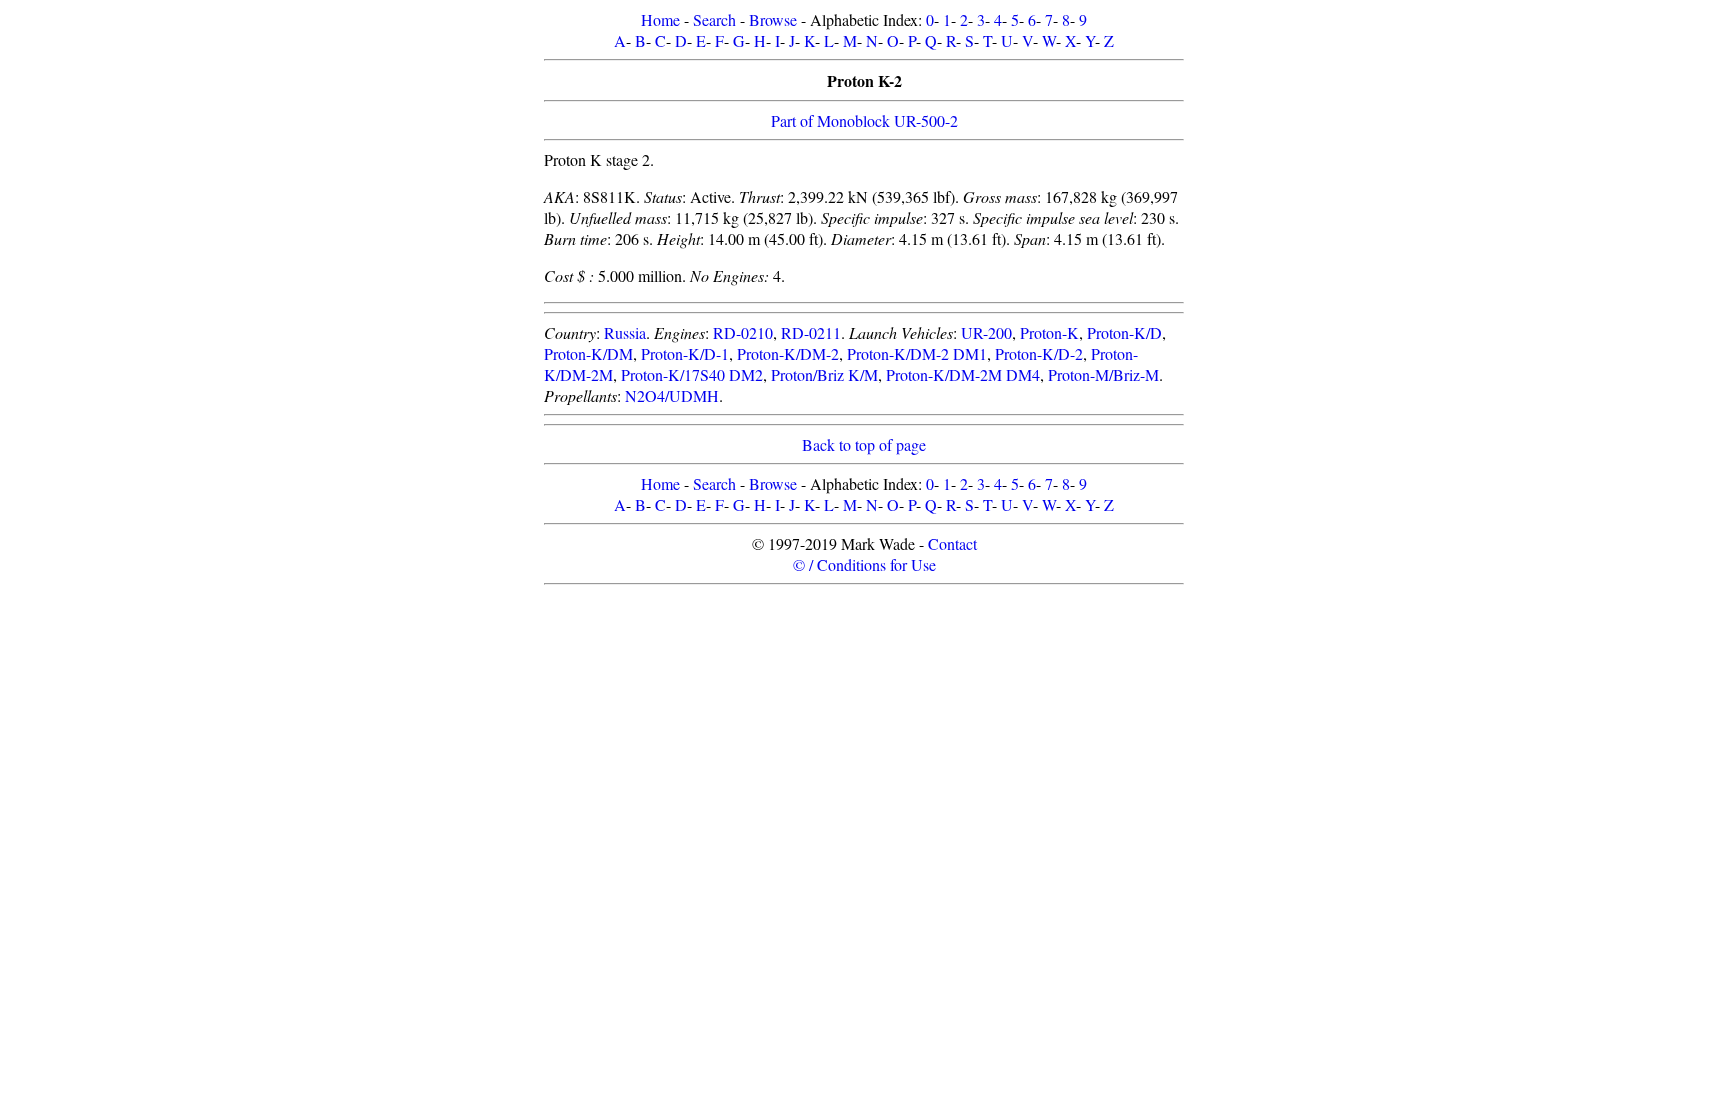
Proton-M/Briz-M (1103, 374)
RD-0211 (811, 332)
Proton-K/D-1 (685, 353)
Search (714, 19)
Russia (625, 332)
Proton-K (1049, 332)
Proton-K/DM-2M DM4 (963, 374)
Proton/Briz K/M (824, 374)
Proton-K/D (1124, 332)
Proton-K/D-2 (1039, 353)
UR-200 (986, 332)
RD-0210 (743, 332)
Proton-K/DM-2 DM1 (917, 353)
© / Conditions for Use (864, 564)
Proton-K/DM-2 (788, 353)
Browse (773, 19)
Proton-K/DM (588, 353)
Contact (952, 543)
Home (660, 19)
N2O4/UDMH (672, 395)
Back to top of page (864, 444)
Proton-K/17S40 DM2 (692, 374)
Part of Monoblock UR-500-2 (864, 120)
